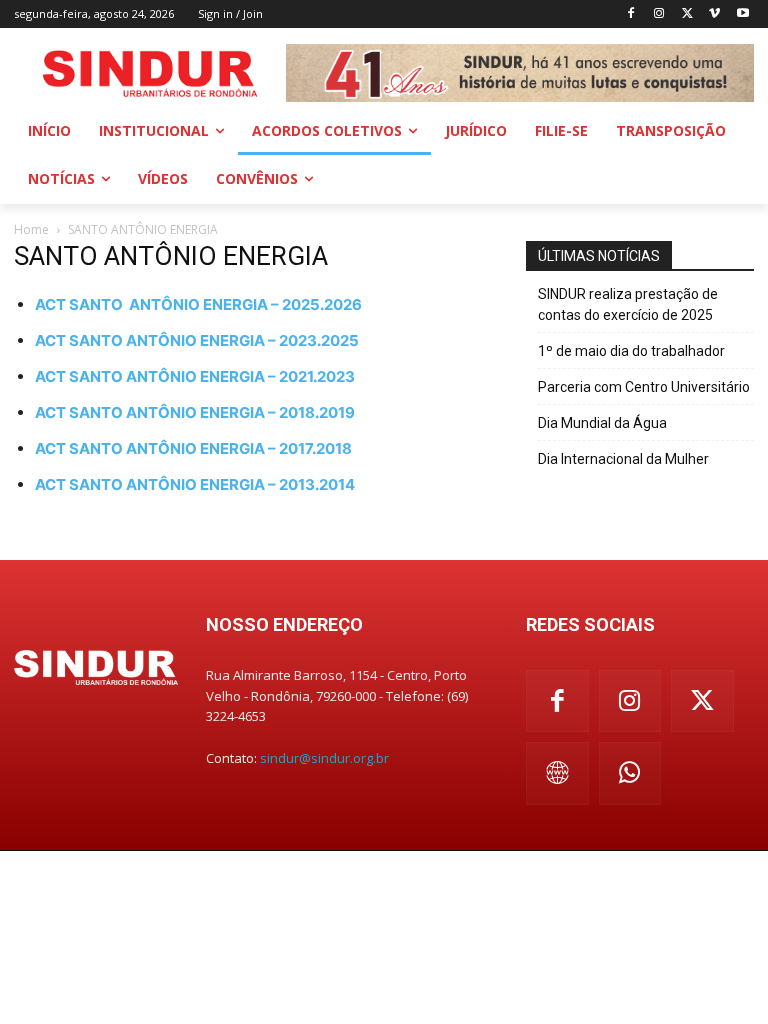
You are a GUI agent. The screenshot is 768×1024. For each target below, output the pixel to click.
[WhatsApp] (630, 773)
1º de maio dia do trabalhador (631, 351)
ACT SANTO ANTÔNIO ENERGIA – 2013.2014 (195, 484)
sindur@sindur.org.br (324, 758)
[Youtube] (742, 14)
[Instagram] (659, 14)
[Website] (557, 773)
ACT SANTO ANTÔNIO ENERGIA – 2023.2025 (197, 340)
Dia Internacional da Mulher (623, 459)
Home (31, 229)
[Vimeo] (714, 14)
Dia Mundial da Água (602, 423)
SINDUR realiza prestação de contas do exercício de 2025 (628, 304)
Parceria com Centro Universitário (644, 387)
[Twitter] (687, 14)
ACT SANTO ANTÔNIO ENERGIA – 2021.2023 (195, 376)
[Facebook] (631, 14)
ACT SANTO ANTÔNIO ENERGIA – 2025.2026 (198, 304)
